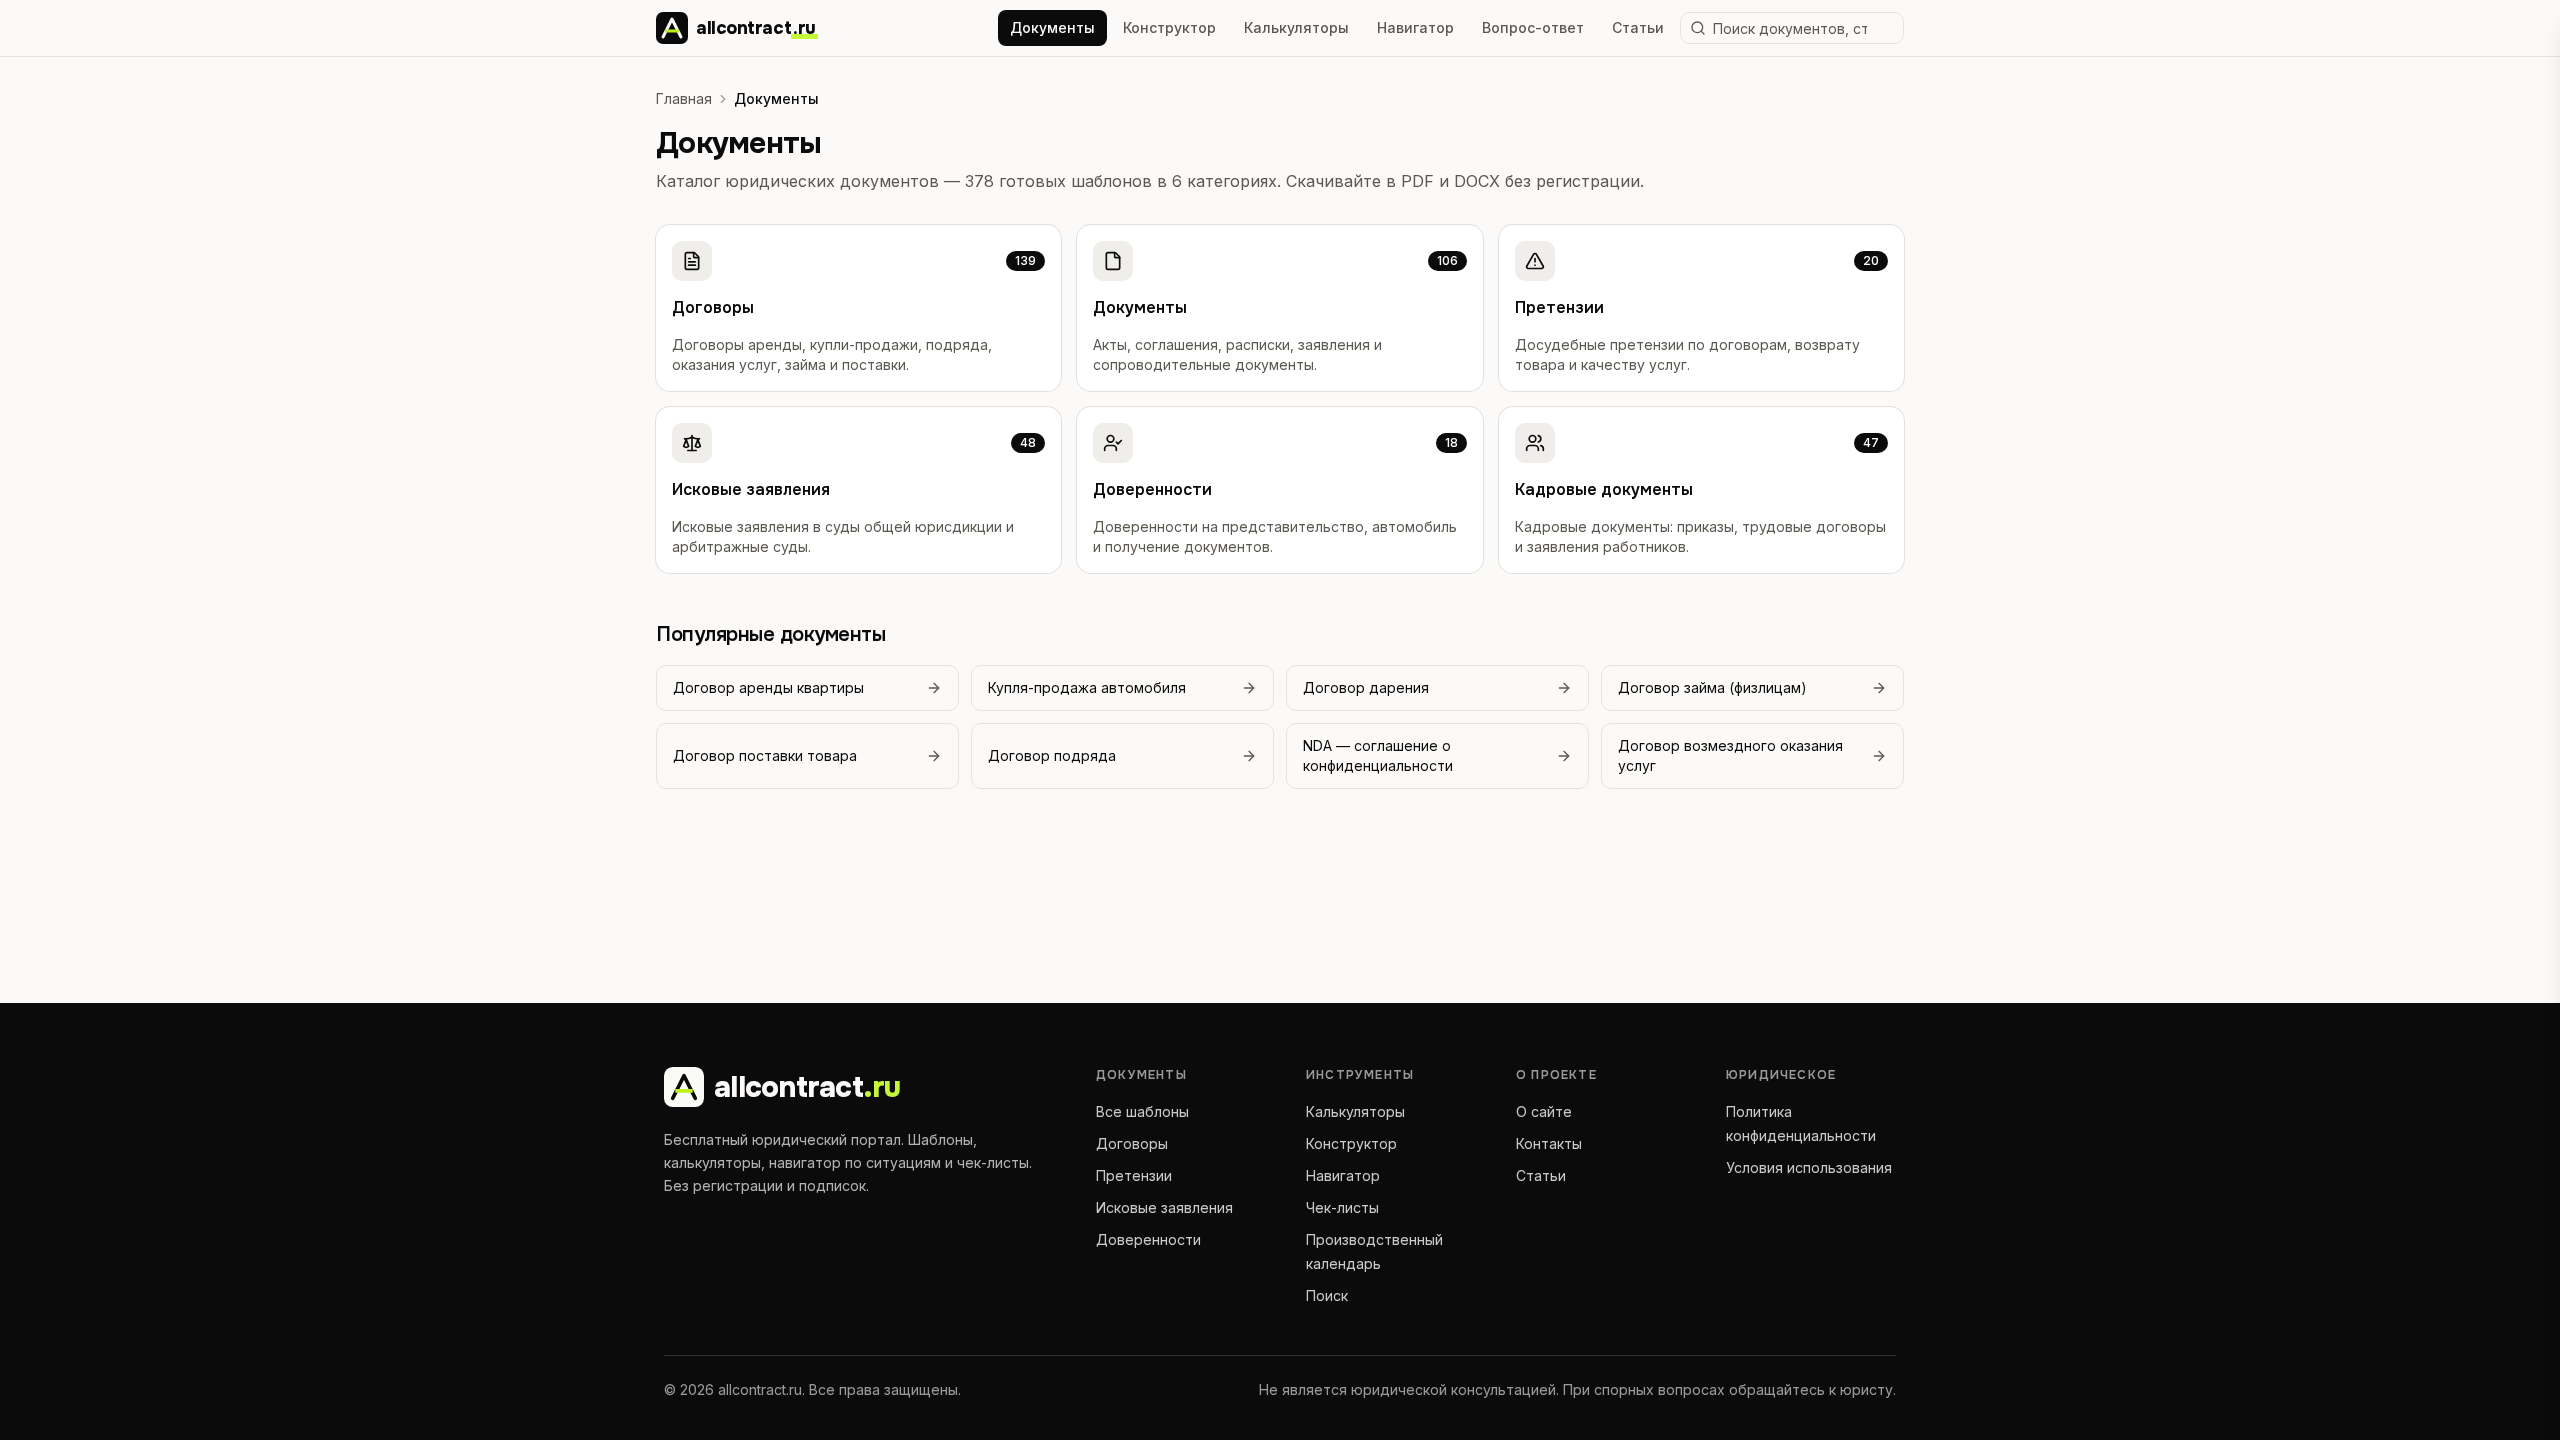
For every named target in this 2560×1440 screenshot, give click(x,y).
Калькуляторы (1296, 27)
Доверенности (1148, 1239)
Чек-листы (1342, 1207)
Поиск (1327, 1295)
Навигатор (1415, 27)
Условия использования (1809, 1167)
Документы (1052, 27)
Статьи (1638, 27)
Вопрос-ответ (1533, 27)
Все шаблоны (1142, 1111)
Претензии (1134, 1175)
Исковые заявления (1164, 1207)
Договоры (1132, 1143)
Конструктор (1169, 27)
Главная (684, 98)
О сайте (1544, 1111)
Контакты (1549, 1143)
